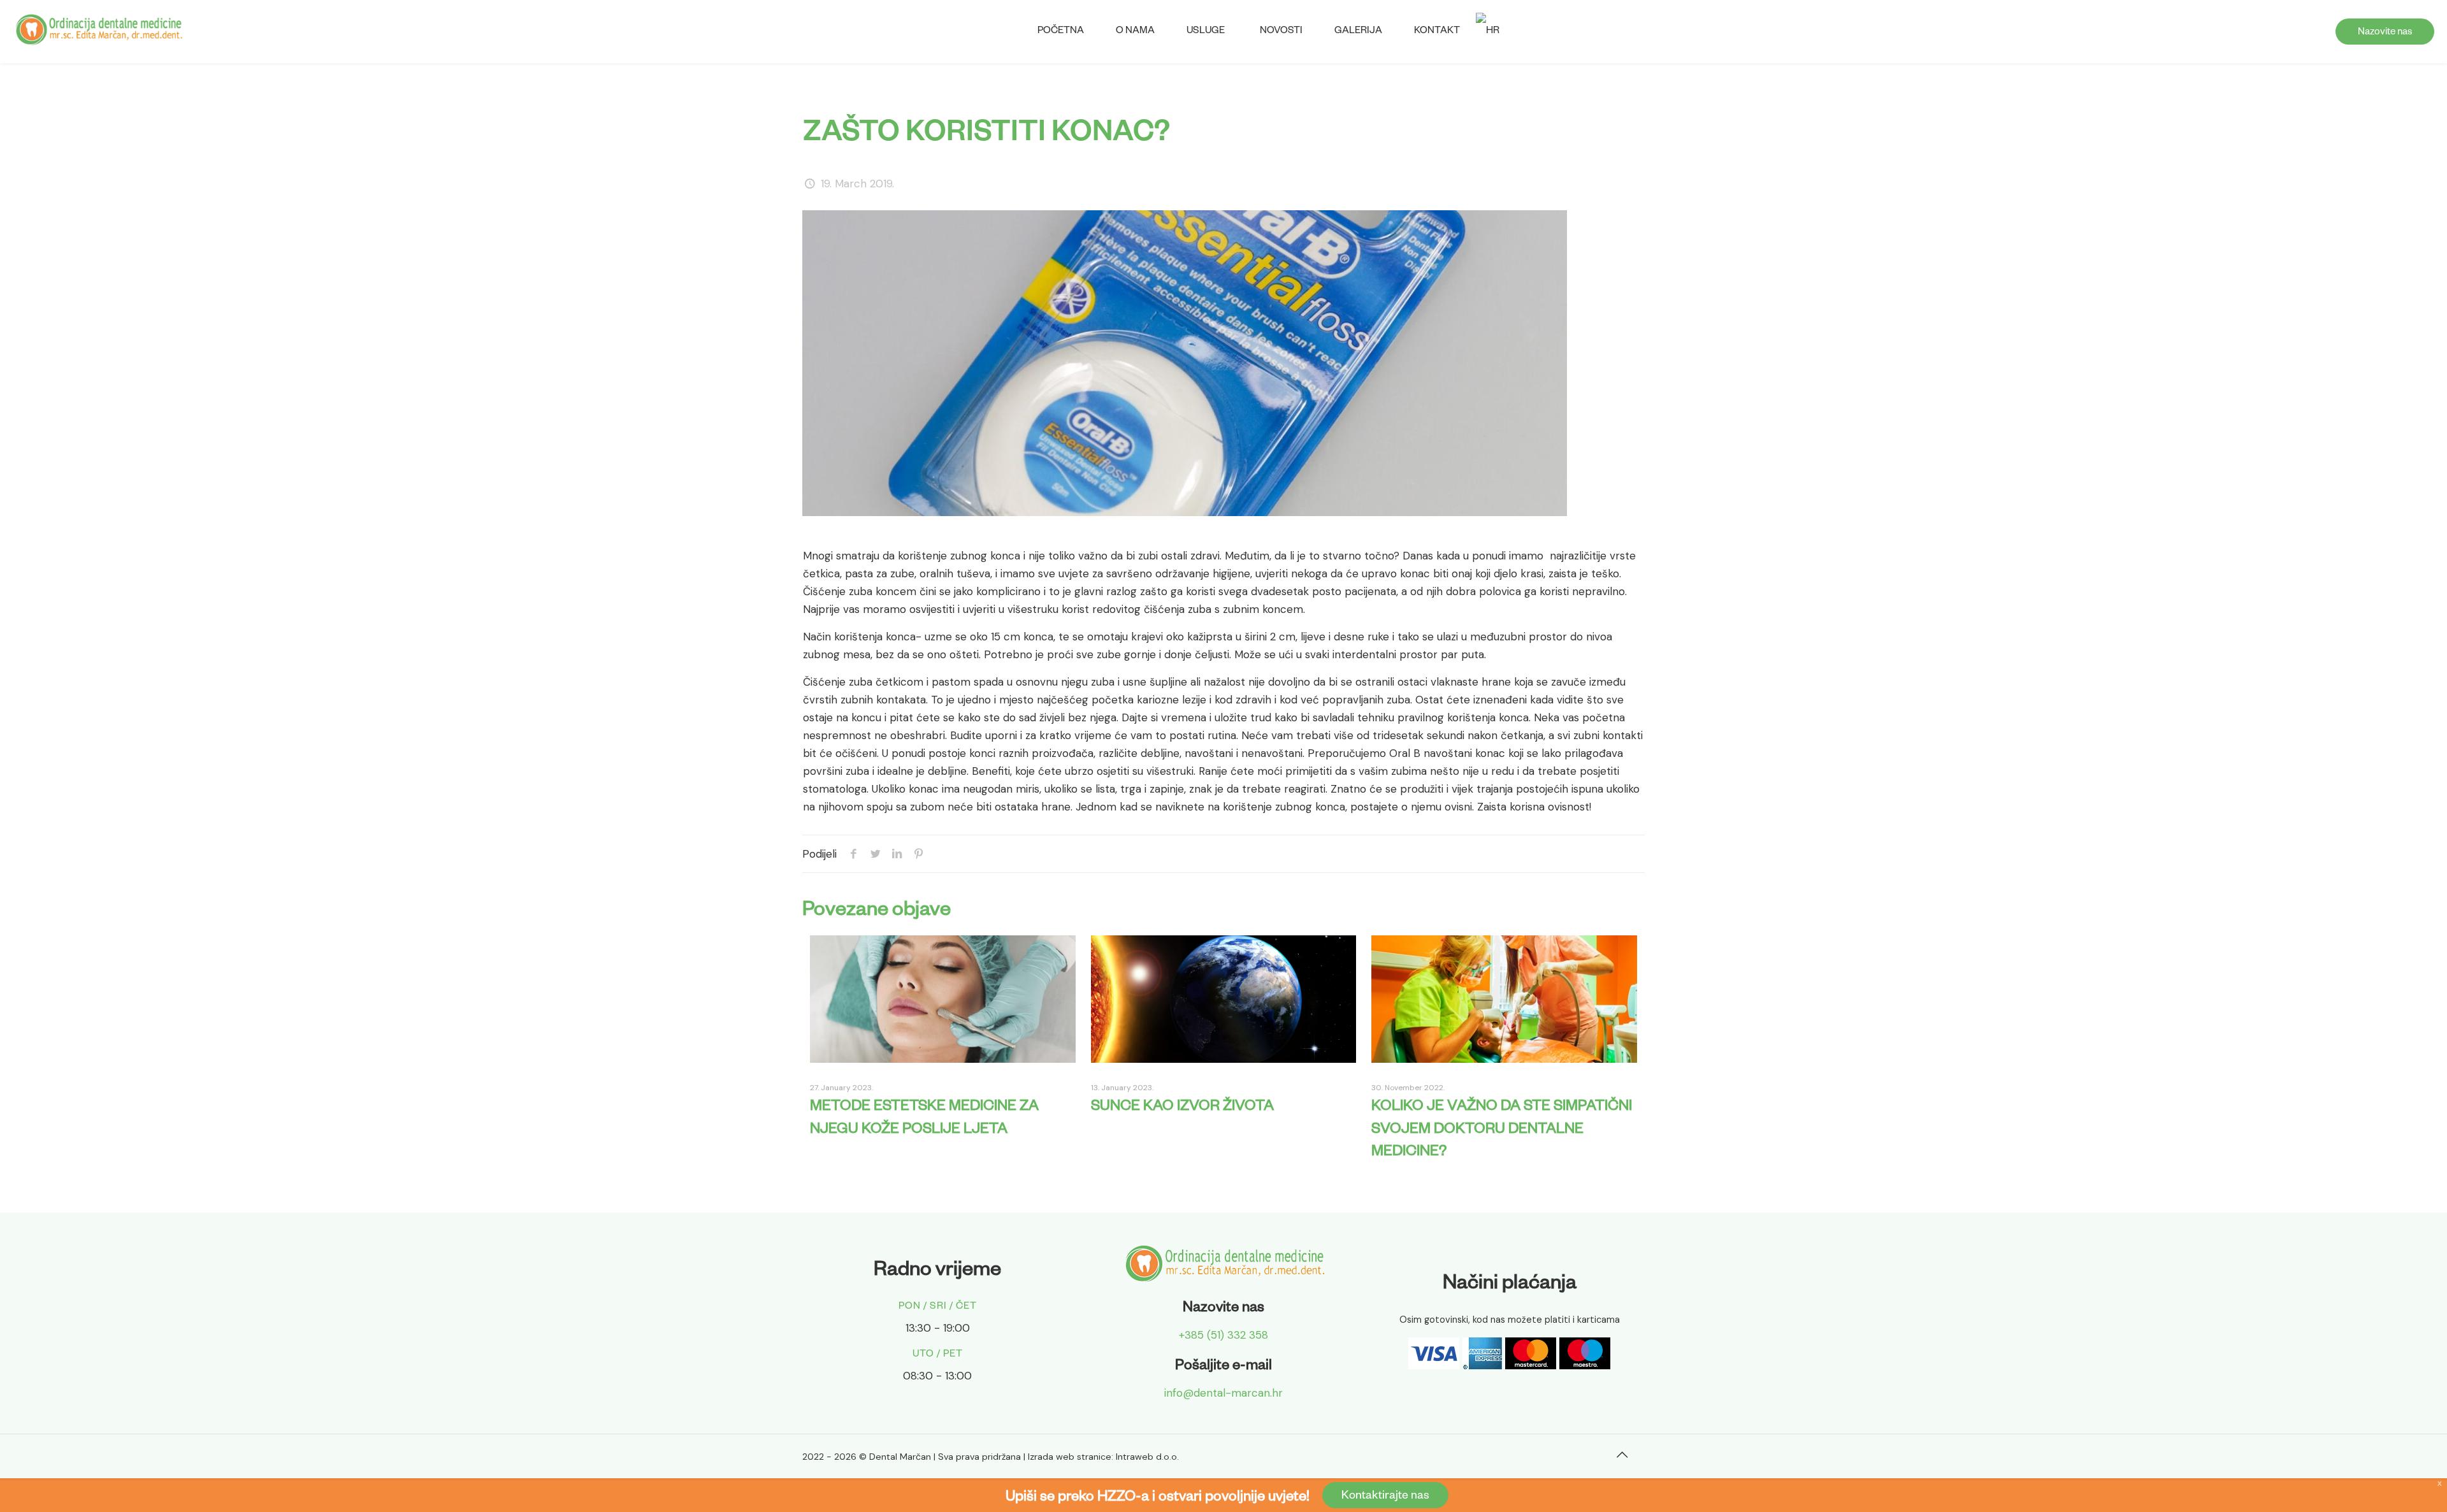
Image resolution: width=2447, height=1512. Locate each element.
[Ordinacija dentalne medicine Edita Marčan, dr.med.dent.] (98, 29)
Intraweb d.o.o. (1147, 1457)
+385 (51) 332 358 (1223, 1335)
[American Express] (1482, 1365)
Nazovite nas (2385, 33)
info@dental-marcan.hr (1223, 1393)
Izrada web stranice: (1071, 1457)
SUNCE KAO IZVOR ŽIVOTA (1182, 1108)
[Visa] (1434, 1365)
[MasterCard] (1531, 1365)
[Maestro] (1585, 1365)
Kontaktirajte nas (1385, 1497)
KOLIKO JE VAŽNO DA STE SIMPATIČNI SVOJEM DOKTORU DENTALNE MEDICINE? (1502, 1130)
